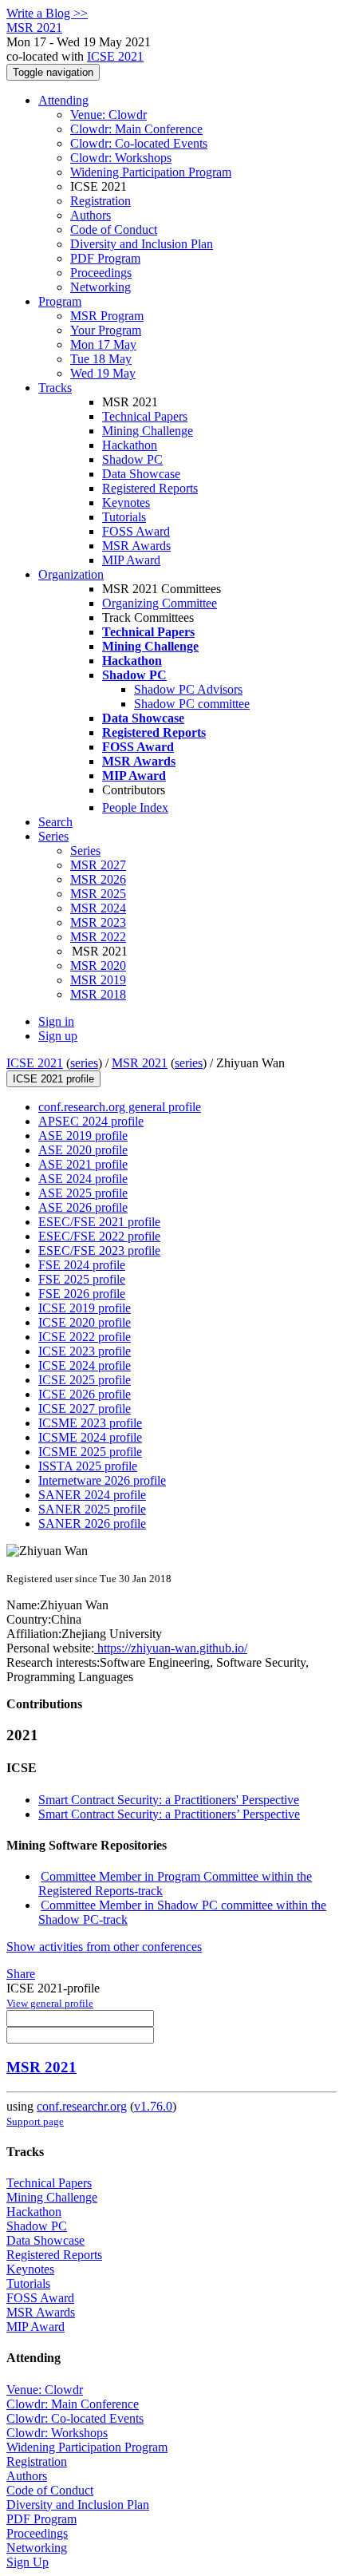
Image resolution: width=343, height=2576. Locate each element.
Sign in (56, 1021)
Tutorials (124, 517)
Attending (63, 100)
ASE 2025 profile (83, 1193)
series (84, 1063)
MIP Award (131, 560)
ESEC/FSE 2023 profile (99, 1250)
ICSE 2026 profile (85, 1394)
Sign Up (28, 2562)
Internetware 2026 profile (102, 1480)
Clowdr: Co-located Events (139, 143)
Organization (71, 574)
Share (21, 1974)
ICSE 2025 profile (85, 1380)
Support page (35, 2121)
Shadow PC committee (192, 704)
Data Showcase (141, 474)
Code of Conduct (114, 230)
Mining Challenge (148, 431)
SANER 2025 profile (92, 1509)
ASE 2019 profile (83, 1136)
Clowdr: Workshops (121, 158)
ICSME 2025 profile (90, 1452)
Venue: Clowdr (108, 115)
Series (85, 851)
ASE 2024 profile (83, 1179)
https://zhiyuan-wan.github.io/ (171, 1648)
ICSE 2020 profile (85, 1322)
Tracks (55, 388)
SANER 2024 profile (92, 1495)
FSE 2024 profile (82, 1265)
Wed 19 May (103, 373)
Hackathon (130, 445)
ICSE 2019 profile (85, 1308)
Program (60, 301)
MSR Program (107, 316)
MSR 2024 (98, 908)
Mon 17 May (103, 344)
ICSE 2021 (115, 56)
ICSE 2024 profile (85, 1365)
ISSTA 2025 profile (88, 1466)
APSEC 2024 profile (91, 1121)
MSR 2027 (98, 865)
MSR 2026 (98, 879)
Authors (91, 215)
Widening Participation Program (151, 172)
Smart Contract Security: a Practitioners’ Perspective (169, 1814)
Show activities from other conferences (104, 1947)
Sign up (58, 1036)
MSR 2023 (98, 922)
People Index (135, 807)
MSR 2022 (98, 937)
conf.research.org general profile (120, 1107)
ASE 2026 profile (83, 1207)
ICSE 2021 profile (53, 1079)
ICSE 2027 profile (85, 1409)
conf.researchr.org (82, 2106)
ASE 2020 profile (83, 1150)
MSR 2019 (98, 980)
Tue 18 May (101, 359)
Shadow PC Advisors (188, 689)
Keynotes (126, 503)
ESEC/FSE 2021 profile (99, 1222)
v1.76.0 (153, 2106)
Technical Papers (145, 416)
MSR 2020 (98, 966)
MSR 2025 (98, 894)
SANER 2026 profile (92, 1523)
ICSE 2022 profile (85, 1337)
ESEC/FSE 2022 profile (99, 1236)
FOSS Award (136, 531)
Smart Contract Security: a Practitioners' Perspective (169, 1800)
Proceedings (101, 273)
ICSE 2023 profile (85, 1351)
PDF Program (105, 258)
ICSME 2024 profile (90, 1437)
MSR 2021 (140, 1063)
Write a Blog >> (47, 13)
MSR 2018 (98, 994)
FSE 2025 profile (82, 1279)
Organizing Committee (160, 603)
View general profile (50, 2003)
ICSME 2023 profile (90, 1423)
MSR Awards (136, 546)
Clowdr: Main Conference (136, 129)
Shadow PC (132, 459)
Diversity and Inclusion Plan (142, 244)
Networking (101, 287)
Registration (101, 201)
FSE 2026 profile (82, 1294)
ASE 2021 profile (83, 1164)
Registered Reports (150, 488)
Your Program (106, 330)
